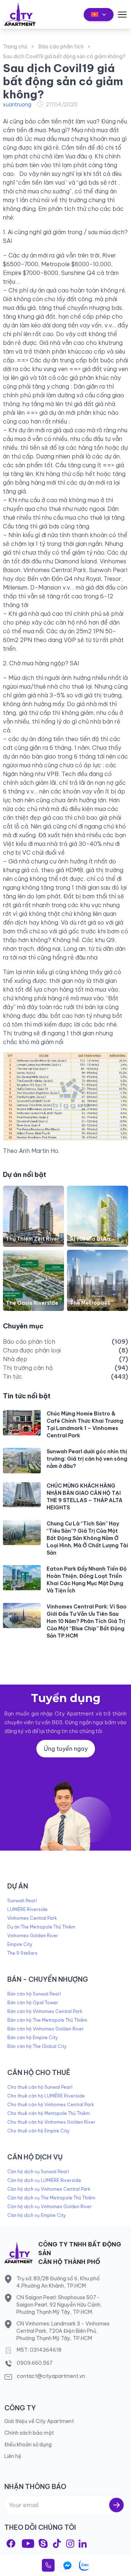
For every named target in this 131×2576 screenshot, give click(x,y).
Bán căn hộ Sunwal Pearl (34, 1994)
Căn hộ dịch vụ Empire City (37, 2215)
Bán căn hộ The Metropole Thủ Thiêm (47, 2020)
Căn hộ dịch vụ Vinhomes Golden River (49, 2207)
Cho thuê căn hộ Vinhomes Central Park (51, 2105)
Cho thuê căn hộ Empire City (38, 2131)
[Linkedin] (83, 2544)
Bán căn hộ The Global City (37, 2046)
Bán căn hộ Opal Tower (33, 2003)
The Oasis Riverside (32, 1303)
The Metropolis (90, 1303)
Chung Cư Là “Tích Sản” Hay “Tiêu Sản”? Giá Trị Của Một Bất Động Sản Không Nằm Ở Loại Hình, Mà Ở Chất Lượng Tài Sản (87, 1538)
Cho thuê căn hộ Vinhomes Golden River (51, 2122)
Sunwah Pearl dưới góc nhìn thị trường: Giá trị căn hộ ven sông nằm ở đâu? (87, 1459)
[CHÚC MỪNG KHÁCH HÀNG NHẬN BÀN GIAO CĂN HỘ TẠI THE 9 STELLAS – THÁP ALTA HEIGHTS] (22, 1495)
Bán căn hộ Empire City (33, 2038)
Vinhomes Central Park (32, 1918)
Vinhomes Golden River (33, 1936)
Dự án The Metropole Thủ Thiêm (41, 1927)
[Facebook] (11, 2543)
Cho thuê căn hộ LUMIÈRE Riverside (46, 2096)
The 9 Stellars (22, 1953)
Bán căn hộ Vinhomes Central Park (45, 2011)
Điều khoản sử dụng (28, 2445)
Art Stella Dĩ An (90, 1239)
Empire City (20, 1944)
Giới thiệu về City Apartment (39, 2421)
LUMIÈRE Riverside (27, 1909)
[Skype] (43, 2543)
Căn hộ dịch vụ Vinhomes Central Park (49, 2189)
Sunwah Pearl (22, 1901)
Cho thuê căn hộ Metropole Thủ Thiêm (49, 2113)
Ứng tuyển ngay (66, 1749)
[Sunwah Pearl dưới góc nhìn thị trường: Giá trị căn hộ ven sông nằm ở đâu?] (22, 1460)
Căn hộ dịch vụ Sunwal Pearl (38, 2172)
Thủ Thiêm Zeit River (33, 1239)
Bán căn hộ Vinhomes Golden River (45, 2029)
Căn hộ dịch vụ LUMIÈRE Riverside (44, 2180)
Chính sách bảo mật (29, 2433)
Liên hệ (13, 2456)
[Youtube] (28, 2544)
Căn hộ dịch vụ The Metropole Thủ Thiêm (51, 2198)
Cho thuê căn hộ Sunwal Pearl (40, 2087)
